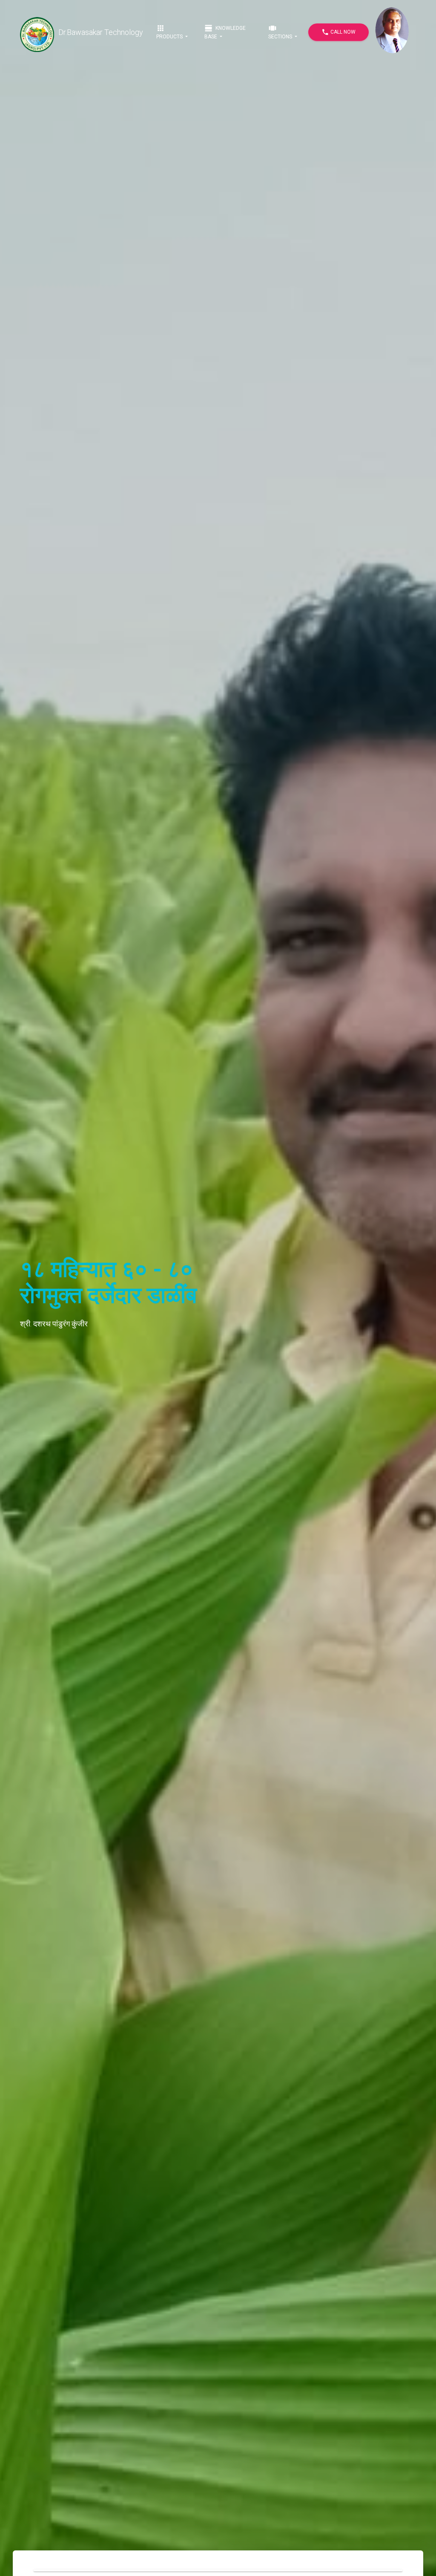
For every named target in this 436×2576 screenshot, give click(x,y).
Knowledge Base (225, 32)
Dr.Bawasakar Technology (101, 32)
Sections (281, 32)
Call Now (338, 32)
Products (170, 32)
